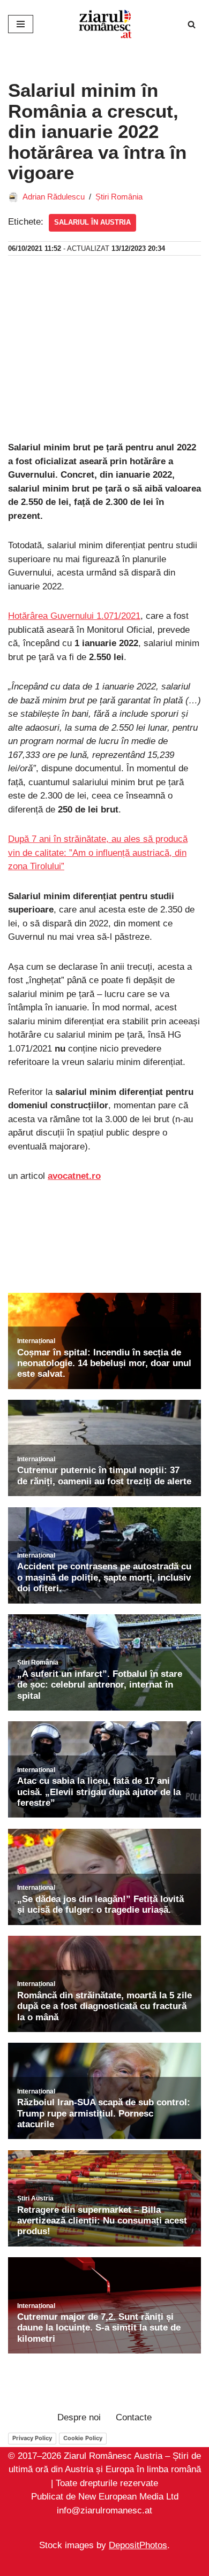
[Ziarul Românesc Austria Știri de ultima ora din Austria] (104, 24)
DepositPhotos (138, 2546)
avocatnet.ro (74, 1176)
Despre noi (79, 2417)
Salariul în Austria (92, 222)
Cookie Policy (83, 2438)
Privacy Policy (32, 2438)
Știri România (119, 197)
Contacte (134, 2417)
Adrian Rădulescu (54, 197)
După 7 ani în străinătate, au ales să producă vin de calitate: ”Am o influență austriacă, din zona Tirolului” (98, 853)
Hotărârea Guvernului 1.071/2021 (74, 616)
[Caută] (192, 24)
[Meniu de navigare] (21, 24)
